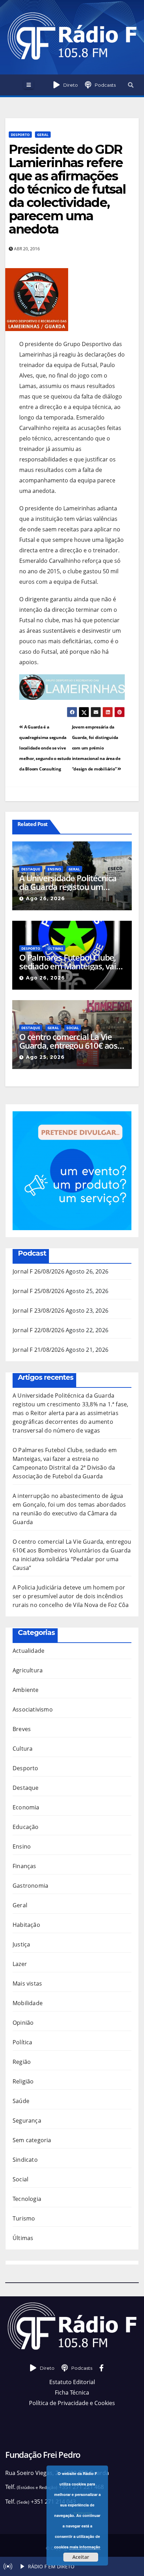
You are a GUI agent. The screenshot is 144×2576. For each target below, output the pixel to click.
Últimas (55, 948)
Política (23, 2042)
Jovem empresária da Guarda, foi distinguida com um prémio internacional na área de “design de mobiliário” (96, 748)
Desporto (20, 135)
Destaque (31, 869)
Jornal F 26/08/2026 (38, 1271)
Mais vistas (27, 1983)
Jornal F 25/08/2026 (38, 1291)
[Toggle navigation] (28, 85)
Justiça (21, 1944)
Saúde (21, 2101)
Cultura (23, 1749)
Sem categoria (32, 2140)
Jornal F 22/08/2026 (38, 1330)
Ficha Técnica (72, 2392)
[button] (131, 85)
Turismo (24, 2218)
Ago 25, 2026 (45, 1057)
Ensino (54, 869)
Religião (23, 2081)
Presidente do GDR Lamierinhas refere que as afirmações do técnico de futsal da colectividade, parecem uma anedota (67, 189)
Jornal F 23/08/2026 (38, 1311)
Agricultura (28, 1670)
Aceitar (81, 2557)
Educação (26, 1827)
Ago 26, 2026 (45, 898)
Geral (43, 135)
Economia (26, 1807)
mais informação (85, 2547)
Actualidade (28, 1651)
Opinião (23, 2023)
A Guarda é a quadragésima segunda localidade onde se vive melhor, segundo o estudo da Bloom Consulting (45, 748)
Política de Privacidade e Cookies (72, 2403)
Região (22, 2062)
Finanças (24, 1866)
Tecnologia (27, 2199)
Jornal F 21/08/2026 (38, 1350)
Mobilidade (28, 2003)
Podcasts (105, 85)
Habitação (26, 1925)
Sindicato (25, 2160)
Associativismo (33, 1709)
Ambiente (26, 1690)
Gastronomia (30, 1886)
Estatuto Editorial (72, 2382)
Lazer (20, 1964)
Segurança (27, 2121)
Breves (22, 1729)
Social (73, 1028)
